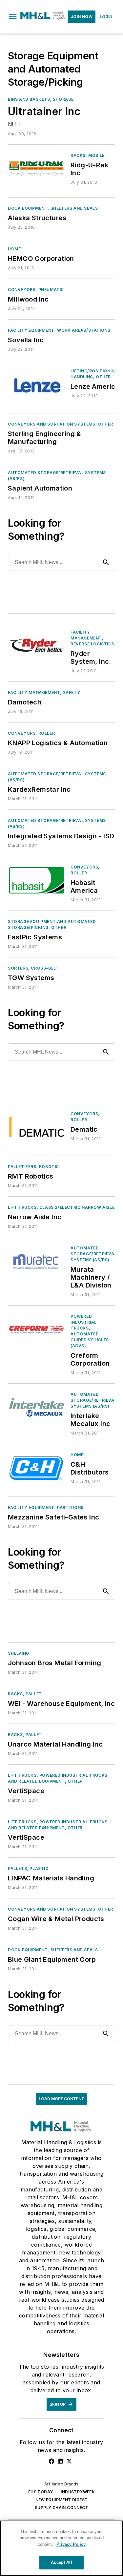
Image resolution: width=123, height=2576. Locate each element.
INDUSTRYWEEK (78, 2492)
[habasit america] (37, 880)
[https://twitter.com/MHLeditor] (69, 2461)
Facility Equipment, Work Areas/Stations (59, 330)
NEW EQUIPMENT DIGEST (62, 2500)
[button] (13, 17)
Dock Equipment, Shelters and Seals (53, 208)
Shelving (19, 1653)
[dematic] (37, 1127)
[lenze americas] (37, 384)
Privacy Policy (71, 2544)
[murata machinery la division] (37, 1261)
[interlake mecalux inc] (37, 1407)
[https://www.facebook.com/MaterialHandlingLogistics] (51, 2461)
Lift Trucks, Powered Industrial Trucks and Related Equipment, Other (58, 1778)
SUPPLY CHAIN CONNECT (61, 2508)
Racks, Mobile (88, 155)
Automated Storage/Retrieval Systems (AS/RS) (57, 476)
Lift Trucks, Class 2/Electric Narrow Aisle (61, 1207)
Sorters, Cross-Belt (33, 968)
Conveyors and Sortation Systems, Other (61, 424)
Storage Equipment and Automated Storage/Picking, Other (52, 924)
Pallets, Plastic (28, 1868)
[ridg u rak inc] (37, 168)
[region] (61, 2548)
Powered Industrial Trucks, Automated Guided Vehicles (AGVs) (90, 1331)
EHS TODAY (41, 2492)
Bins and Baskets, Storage (41, 99)
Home (14, 249)
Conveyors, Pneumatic (36, 290)
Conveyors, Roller (31, 733)
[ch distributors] (37, 1468)
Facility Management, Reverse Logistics (92, 638)
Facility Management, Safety (44, 692)
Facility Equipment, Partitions (46, 1508)
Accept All (61, 2562)
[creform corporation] (37, 1329)
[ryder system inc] (37, 645)
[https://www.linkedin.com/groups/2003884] (60, 2461)
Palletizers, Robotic (33, 1167)
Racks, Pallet (25, 1694)
